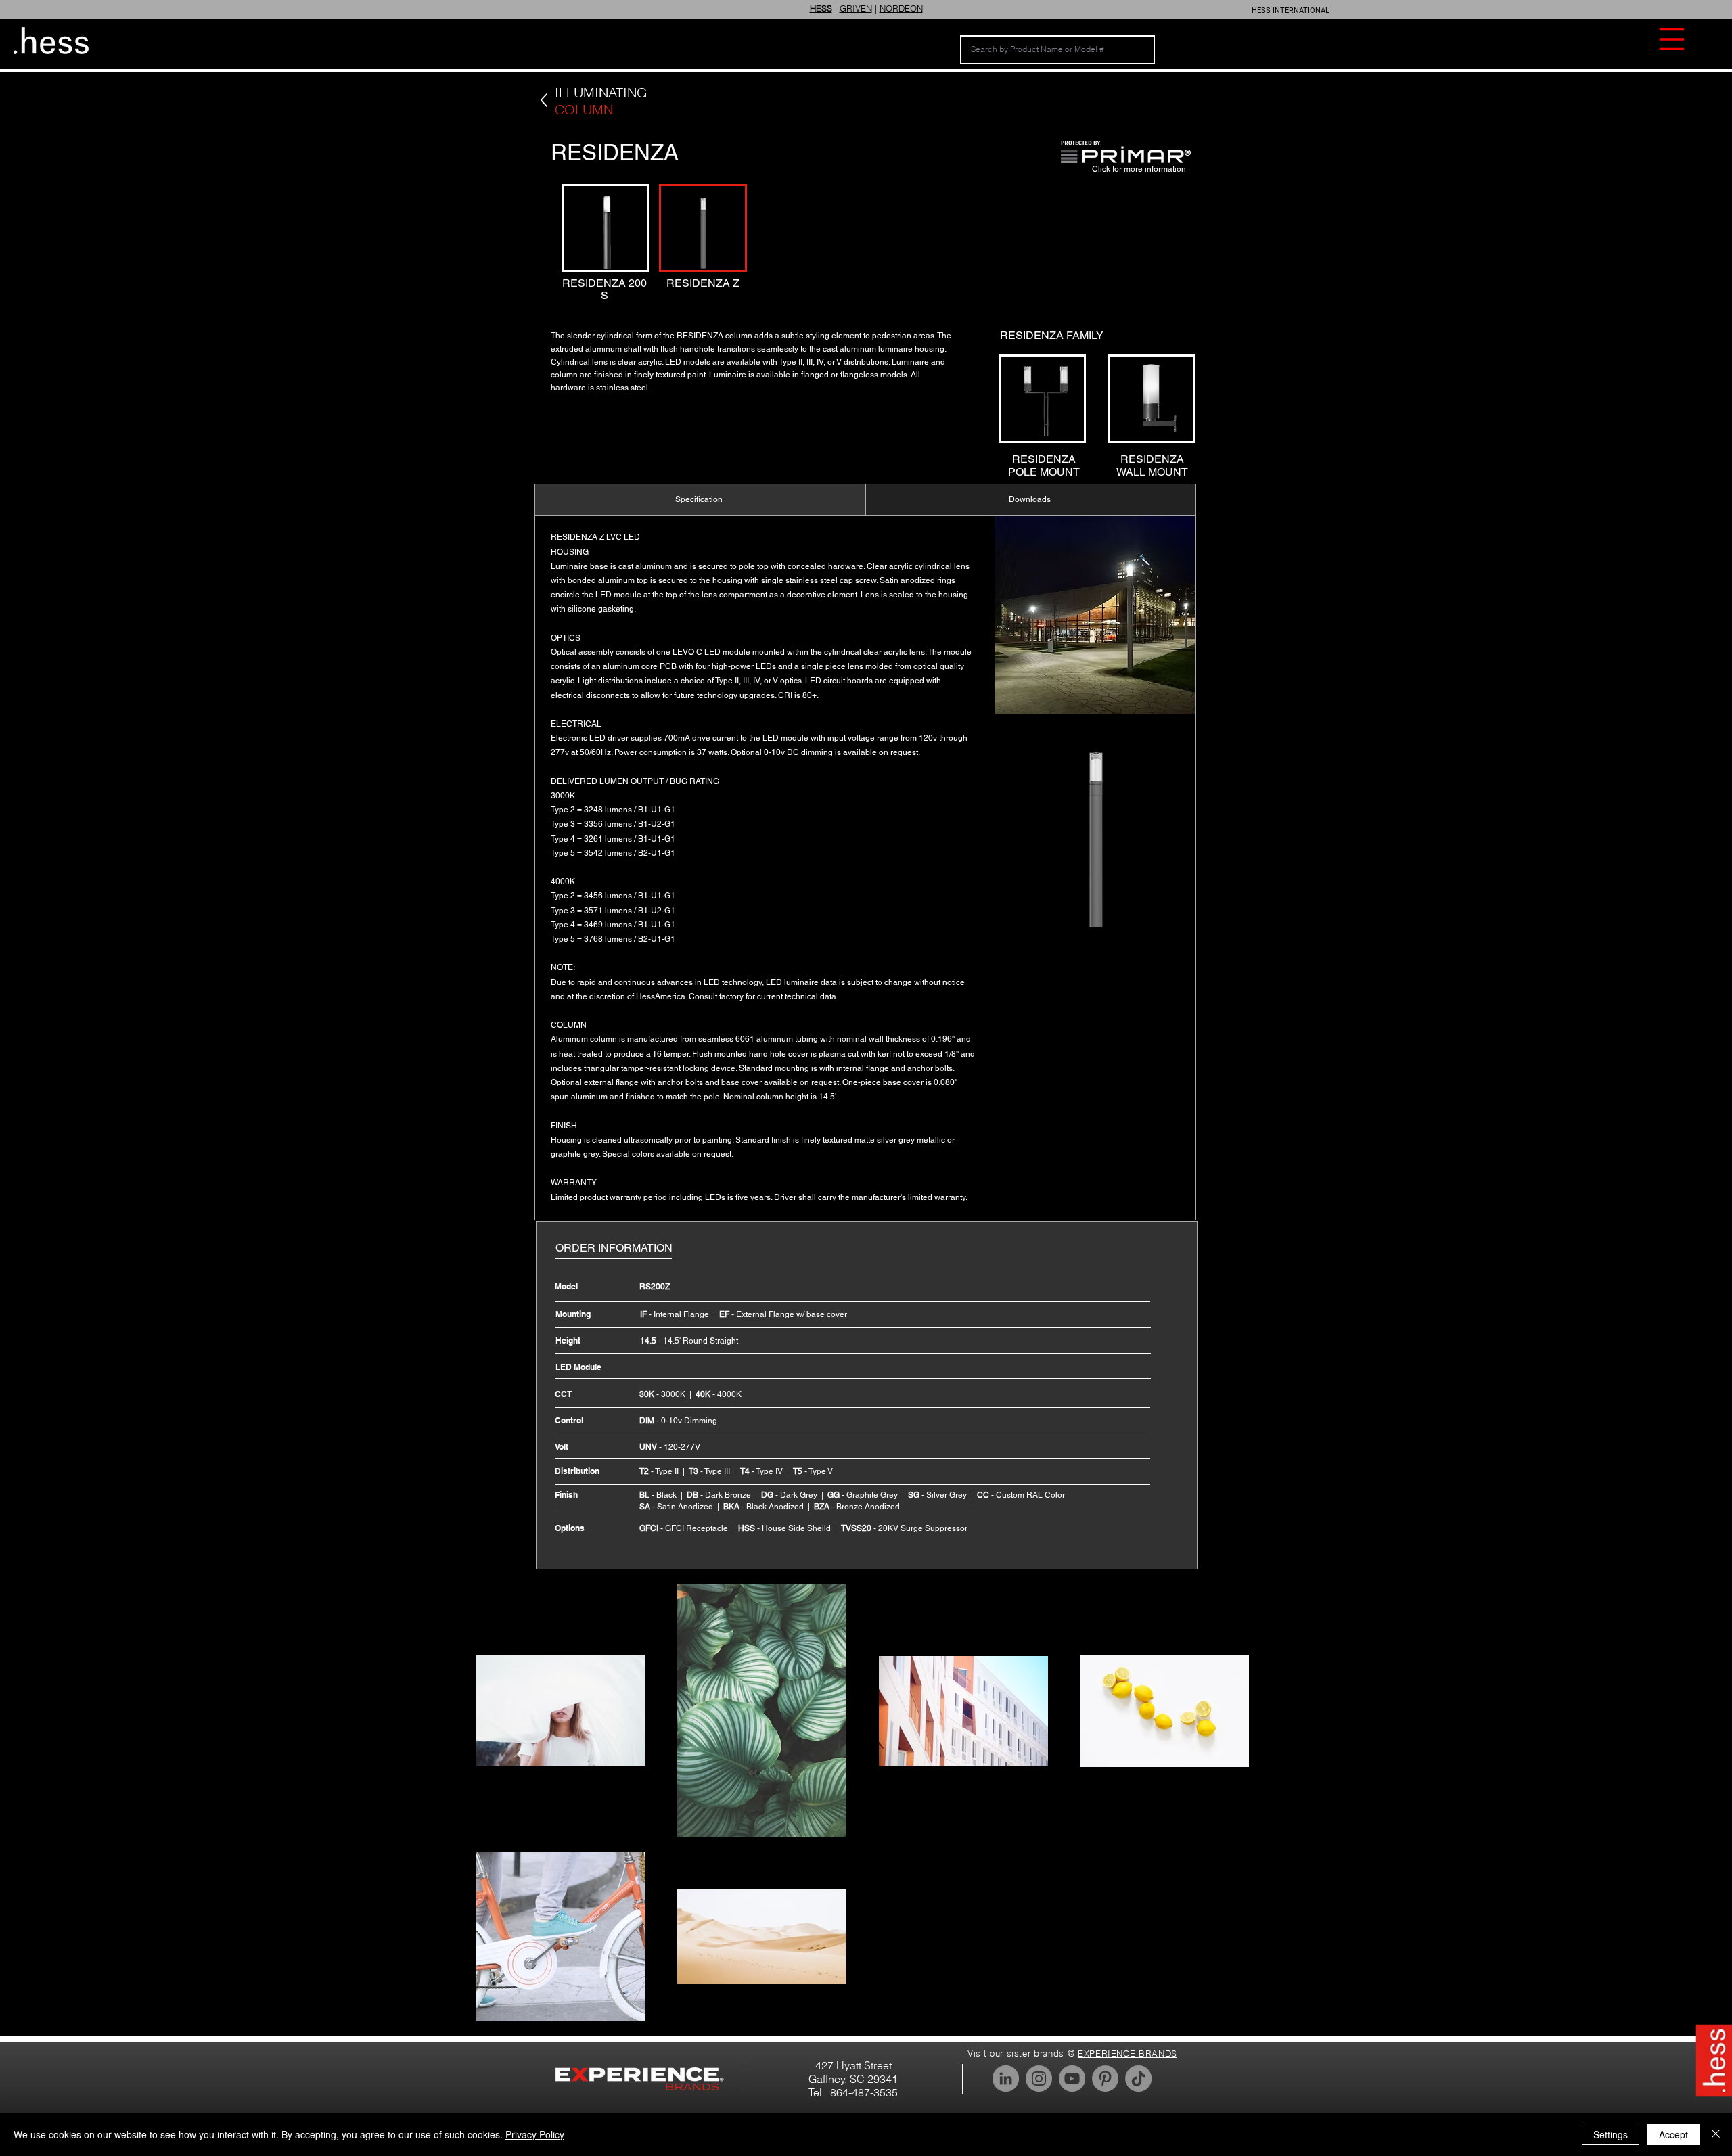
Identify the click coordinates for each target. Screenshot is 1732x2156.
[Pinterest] (1105, 2079)
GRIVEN (856, 8)
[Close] (1716, 2134)
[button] (1672, 39)
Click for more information (1139, 169)
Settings (1611, 2134)
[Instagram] (1039, 2079)
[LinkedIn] (1006, 2079)
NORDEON (901, 8)
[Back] (544, 100)
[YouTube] (1072, 2079)
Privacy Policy (535, 2134)
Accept (1673, 2134)
